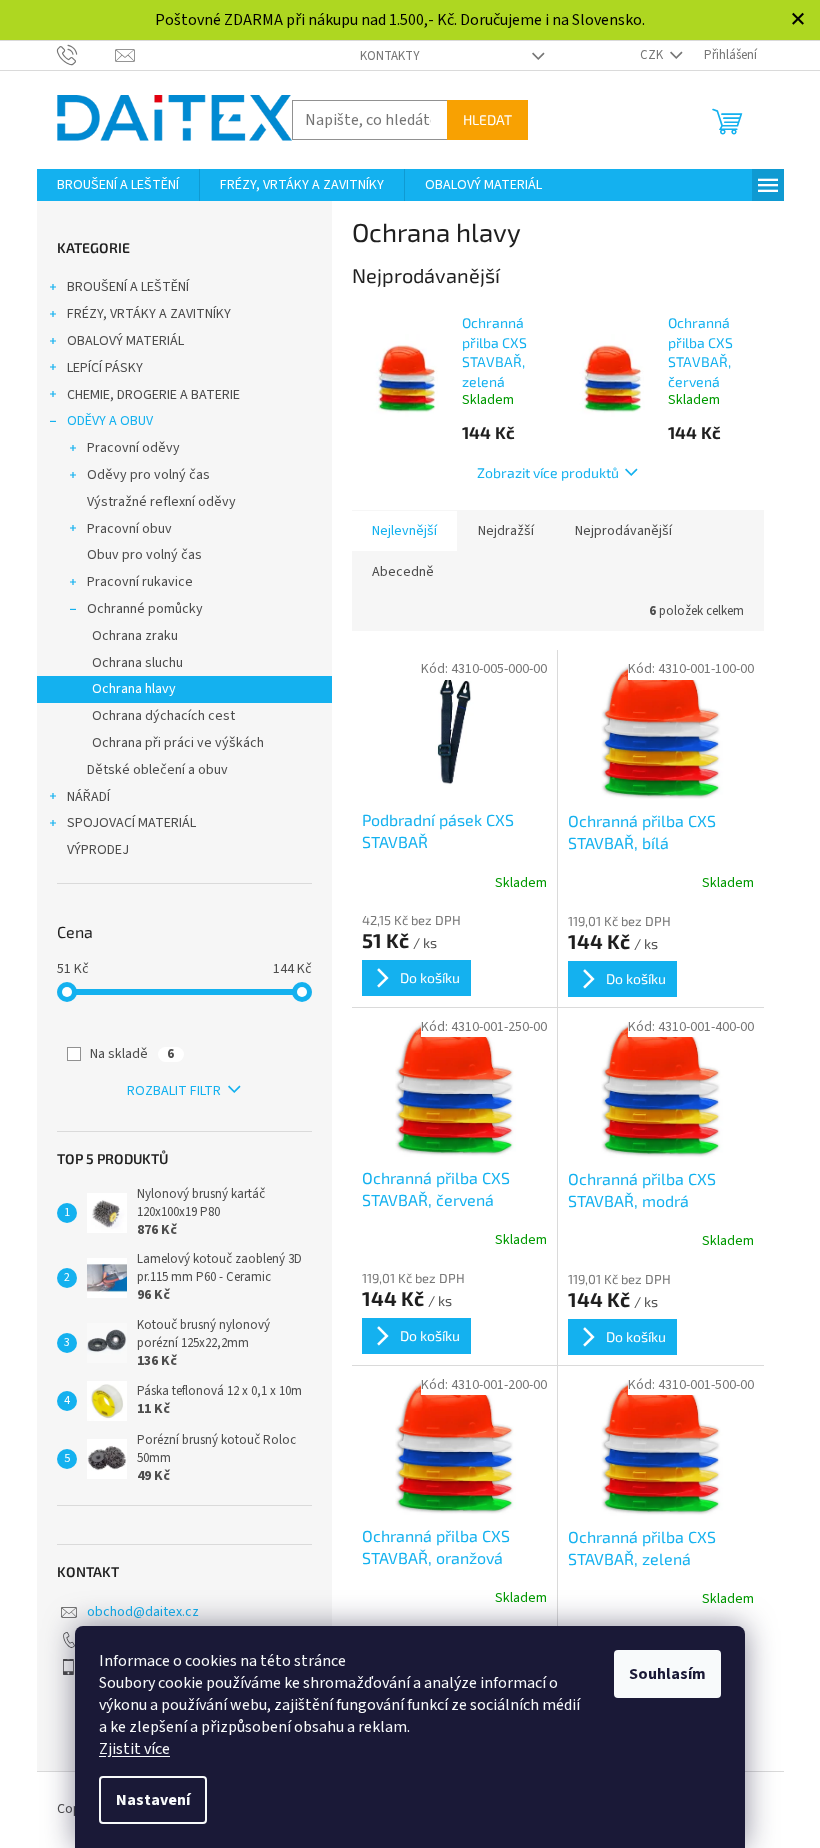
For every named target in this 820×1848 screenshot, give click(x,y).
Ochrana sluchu (137, 663)
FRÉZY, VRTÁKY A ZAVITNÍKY (149, 314)
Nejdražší (506, 531)
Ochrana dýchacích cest (163, 716)
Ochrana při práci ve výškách (178, 743)
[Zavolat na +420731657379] (86, 54)
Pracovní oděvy (133, 448)
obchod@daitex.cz (143, 1612)
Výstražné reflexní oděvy (161, 502)
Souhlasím (667, 1674)
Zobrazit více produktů (548, 472)
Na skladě (132, 1054)
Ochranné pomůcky (145, 609)
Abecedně (403, 572)
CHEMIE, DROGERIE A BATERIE (153, 395)
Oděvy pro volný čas (148, 475)
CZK (653, 55)
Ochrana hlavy (134, 689)
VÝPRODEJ (98, 850)
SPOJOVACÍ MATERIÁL (131, 823)
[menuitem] (118, 185)
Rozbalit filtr (174, 1091)
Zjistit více (134, 1749)
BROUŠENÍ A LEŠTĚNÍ (128, 287)
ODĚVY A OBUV (110, 421)
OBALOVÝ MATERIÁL (125, 341)
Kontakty (390, 56)
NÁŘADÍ (88, 797)
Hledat (487, 119)
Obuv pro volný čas (144, 555)
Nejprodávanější (623, 531)
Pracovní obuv (129, 529)
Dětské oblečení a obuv (157, 770)
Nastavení (153, 1800)
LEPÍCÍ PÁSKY (105, 368)
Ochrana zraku (135, 636)
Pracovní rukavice (140, 582)
